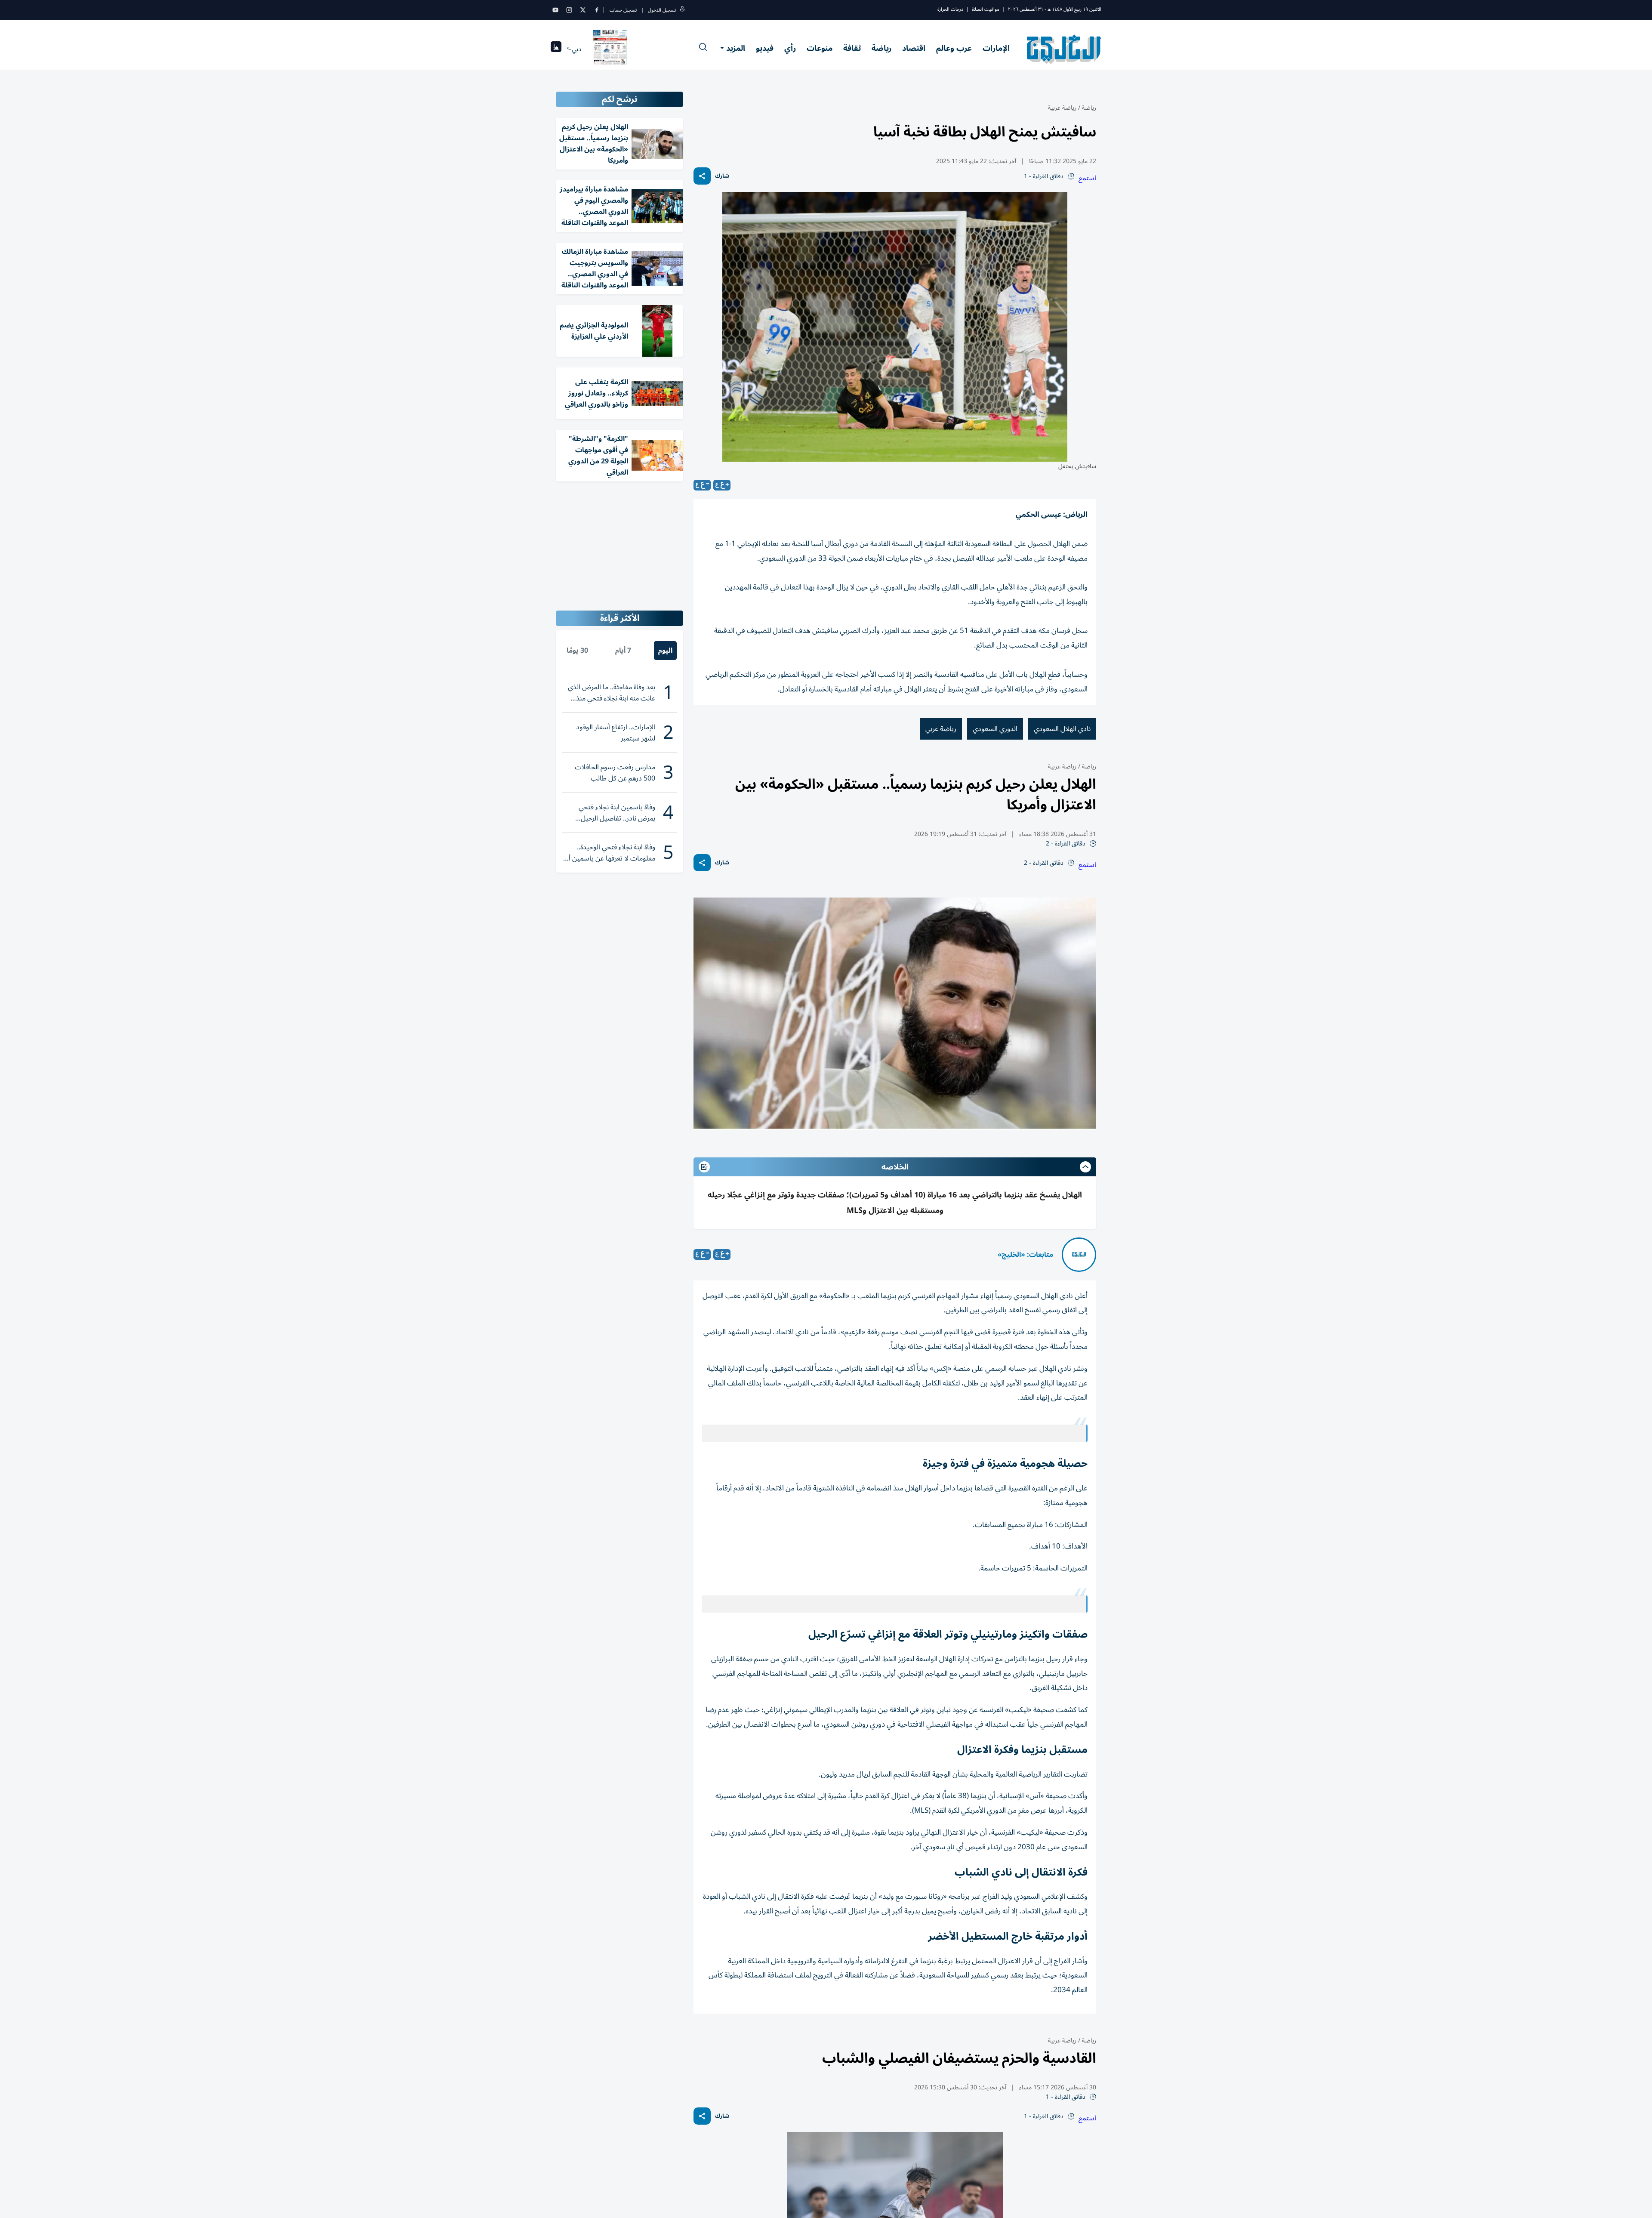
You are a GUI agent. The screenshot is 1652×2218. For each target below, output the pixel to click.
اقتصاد (914, 48)
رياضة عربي (941, 729)
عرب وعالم (954, 48)
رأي (790, 48)
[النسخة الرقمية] (610, 49)
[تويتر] (583, 10)
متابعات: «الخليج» (1025, 1255)
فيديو (765, 48)
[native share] (702, 176)
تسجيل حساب (623, 10)
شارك (722, 176)
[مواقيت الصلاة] (556, 49)
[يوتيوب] (555, 10)
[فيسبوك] (597, 10)
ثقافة (852, 48)
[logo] (1064, 49)
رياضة (881, 48)
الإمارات (996, 48)
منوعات (820, 48)
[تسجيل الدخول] (682, 10)
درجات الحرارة (950, 9)
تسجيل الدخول (662, 10)
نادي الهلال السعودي (1062, 729)
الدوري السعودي (995, 729)
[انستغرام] (569, 10)
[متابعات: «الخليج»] (1079, 1255)
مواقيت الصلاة (986, 9)
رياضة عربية (1062, 108)
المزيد (736, 48)
